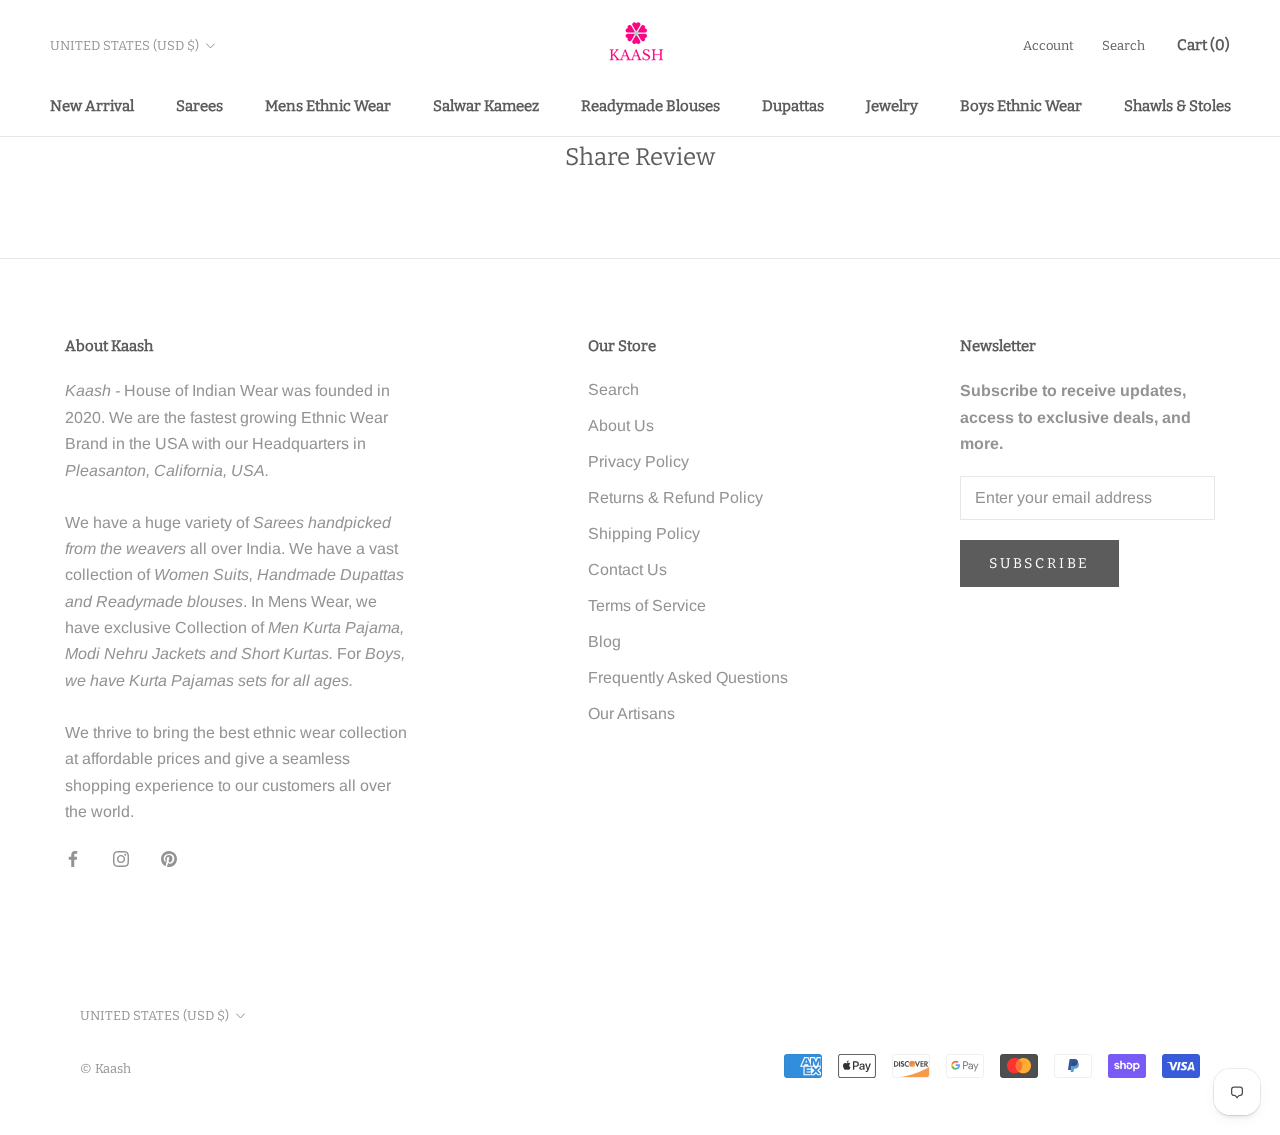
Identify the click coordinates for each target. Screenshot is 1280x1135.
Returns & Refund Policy (675, 497)
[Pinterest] (169, 858)
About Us (621, 425)
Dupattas (793, 106)
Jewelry (892, 106)
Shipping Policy (644, 533)
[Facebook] (73, 858)
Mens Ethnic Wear (328, 106)
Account (1048, 45)
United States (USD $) (124, 45)
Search (1123, 45)
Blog (604, 641)
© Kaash (105, 1068)
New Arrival (92, 106)
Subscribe (1039, 563)
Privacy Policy (638, 461)
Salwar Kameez (486, 106)
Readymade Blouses (650, 106)
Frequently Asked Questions (688, 677)
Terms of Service (647, 605)
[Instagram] (121, 858)
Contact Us (627, 569)
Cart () (1203, 45)
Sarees (199, 106)
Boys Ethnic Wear (1021, 106)
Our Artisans (631, 713)
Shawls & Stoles (1177, 106)
